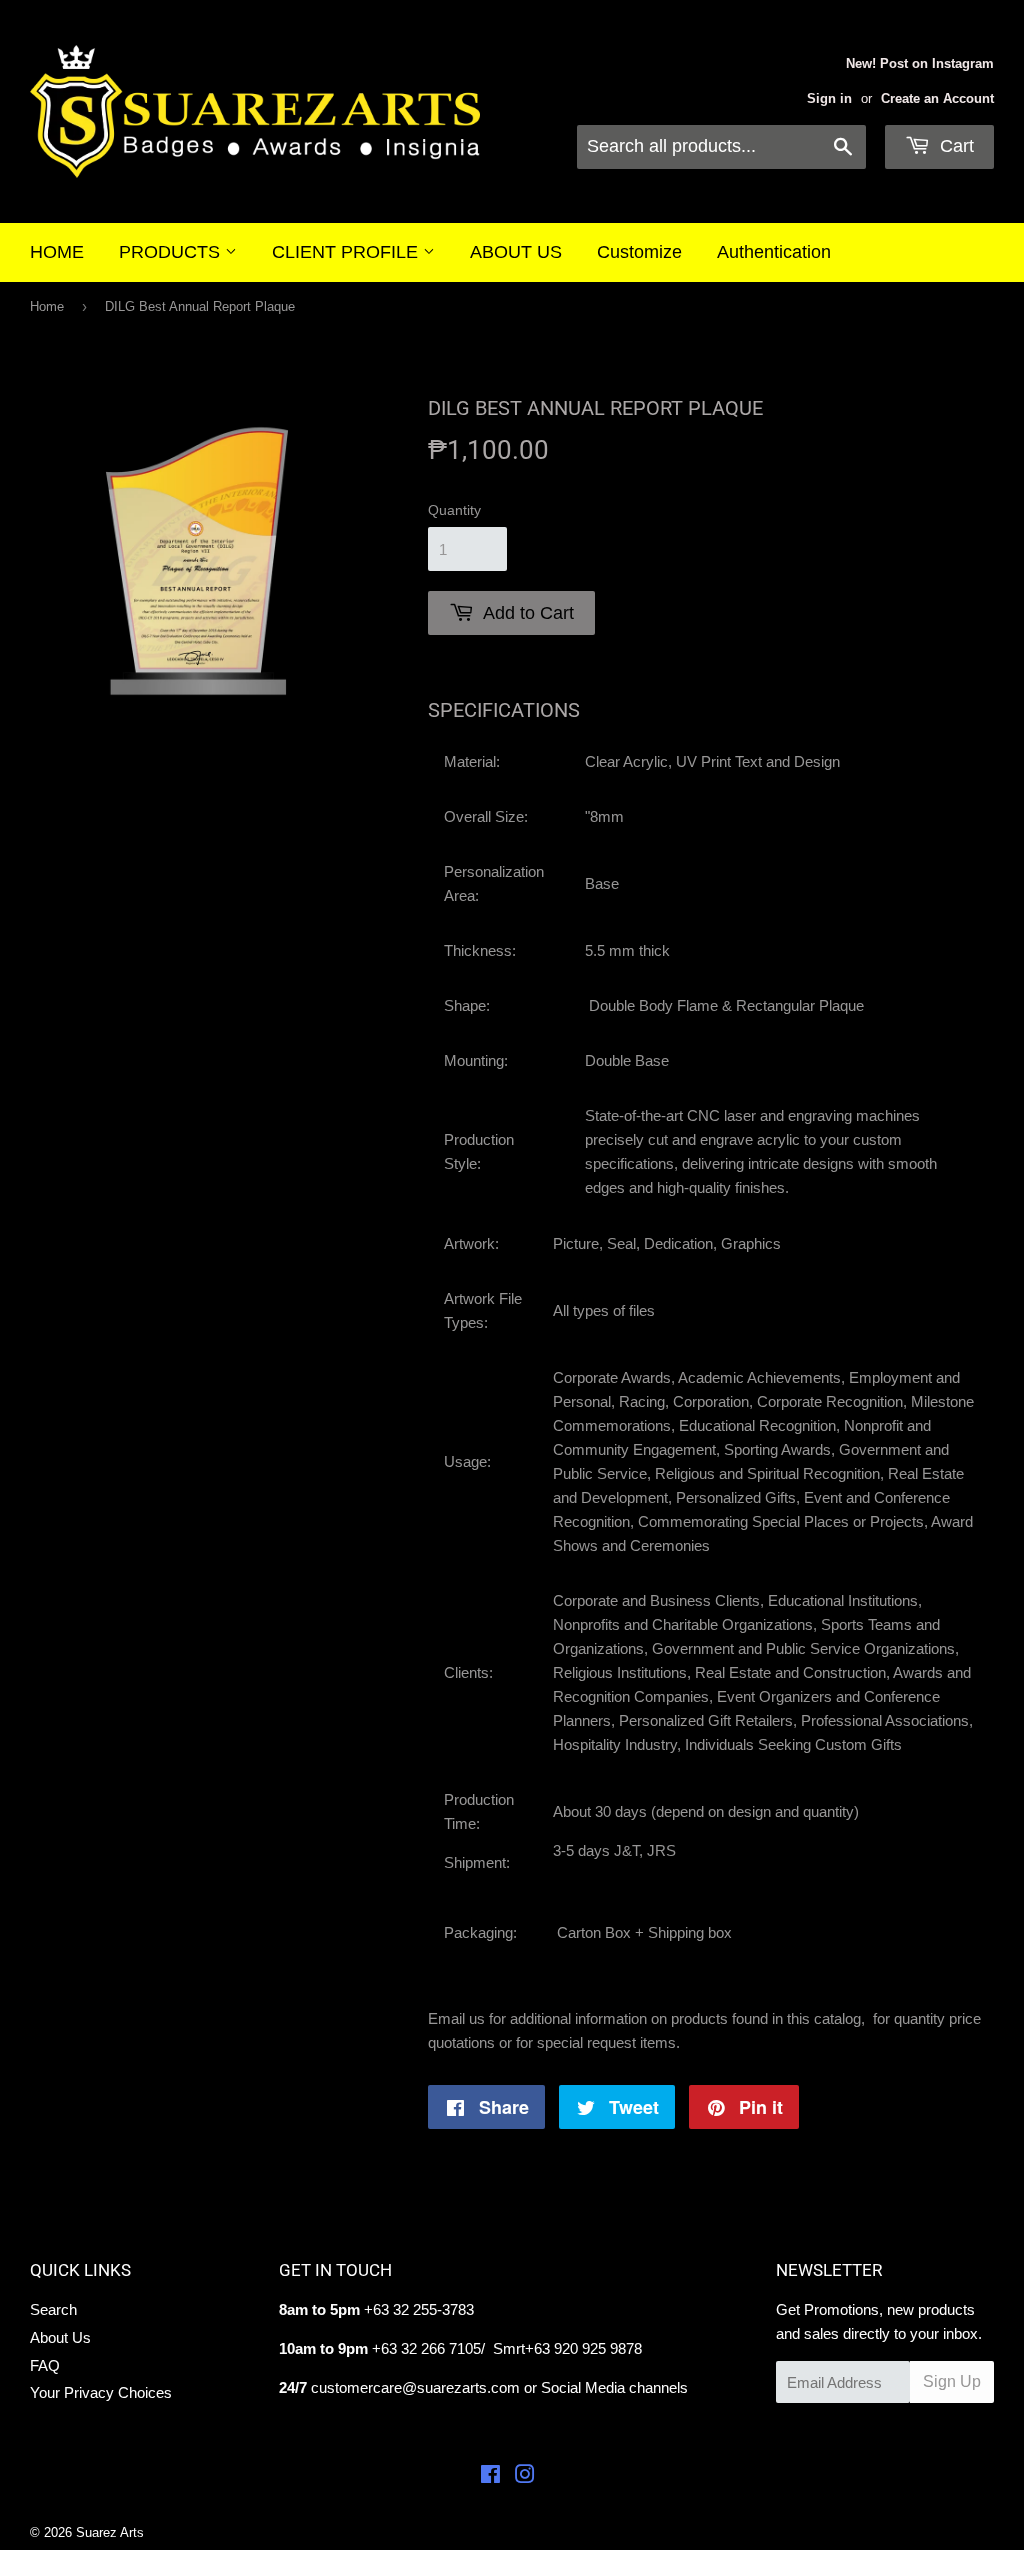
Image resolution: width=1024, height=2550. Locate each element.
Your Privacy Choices (101, 2392)
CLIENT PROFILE (347, 252)
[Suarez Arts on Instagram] (525, 2476)
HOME (57, 252)
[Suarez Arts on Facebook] (490, 2476)
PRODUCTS (172, 252)
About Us (60, 2337)
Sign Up (952, 2381)
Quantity (454, 510)
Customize (639, 252)
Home (47, 306)
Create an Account (937, 98)
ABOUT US (516, 252)
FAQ (45, 2365)
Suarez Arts (110, 2532)
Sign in (829, 98)
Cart (954, 146)
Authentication (774, 252)
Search (53, 2309)
